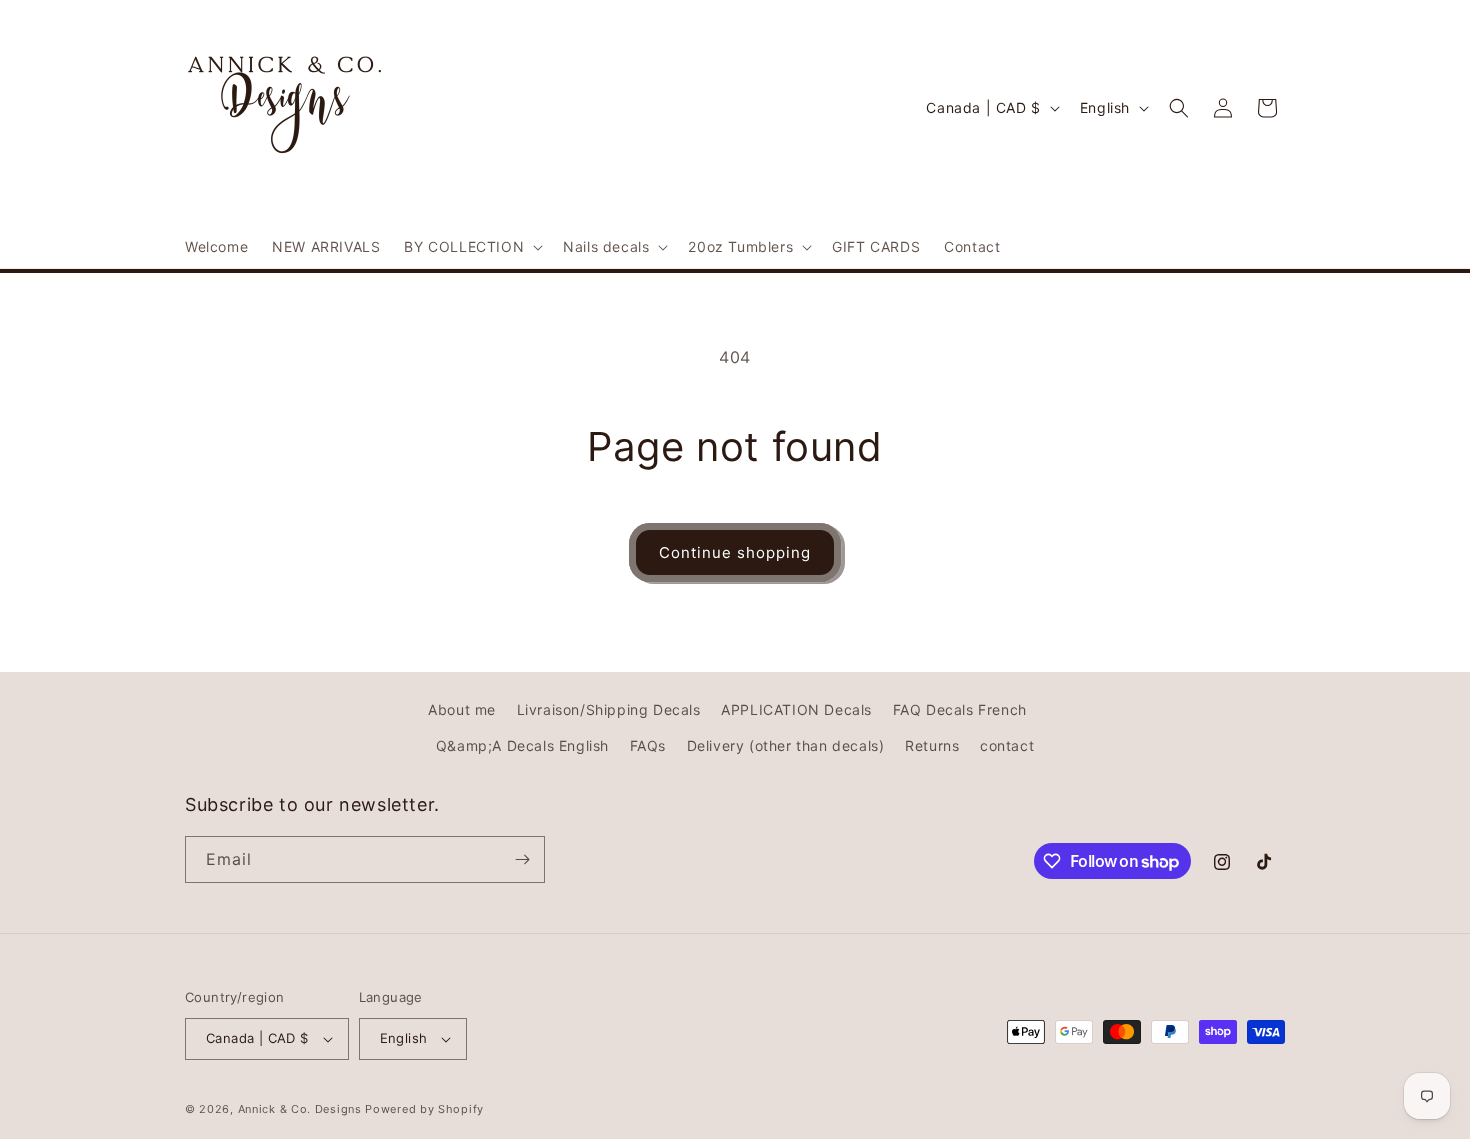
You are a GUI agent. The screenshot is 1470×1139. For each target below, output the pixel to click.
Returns (932, 745)
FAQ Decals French (960, 709)
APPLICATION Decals (796, 709)
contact (1007, 745)
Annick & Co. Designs (300, 1109)
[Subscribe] (522, 859)
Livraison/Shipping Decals (609, 709)
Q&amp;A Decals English (522, 745)
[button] (471, 247)
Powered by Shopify (424, 1109)
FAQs (648, 745)
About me (462, 709)
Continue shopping (735, 552)
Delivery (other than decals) (786, 745)
